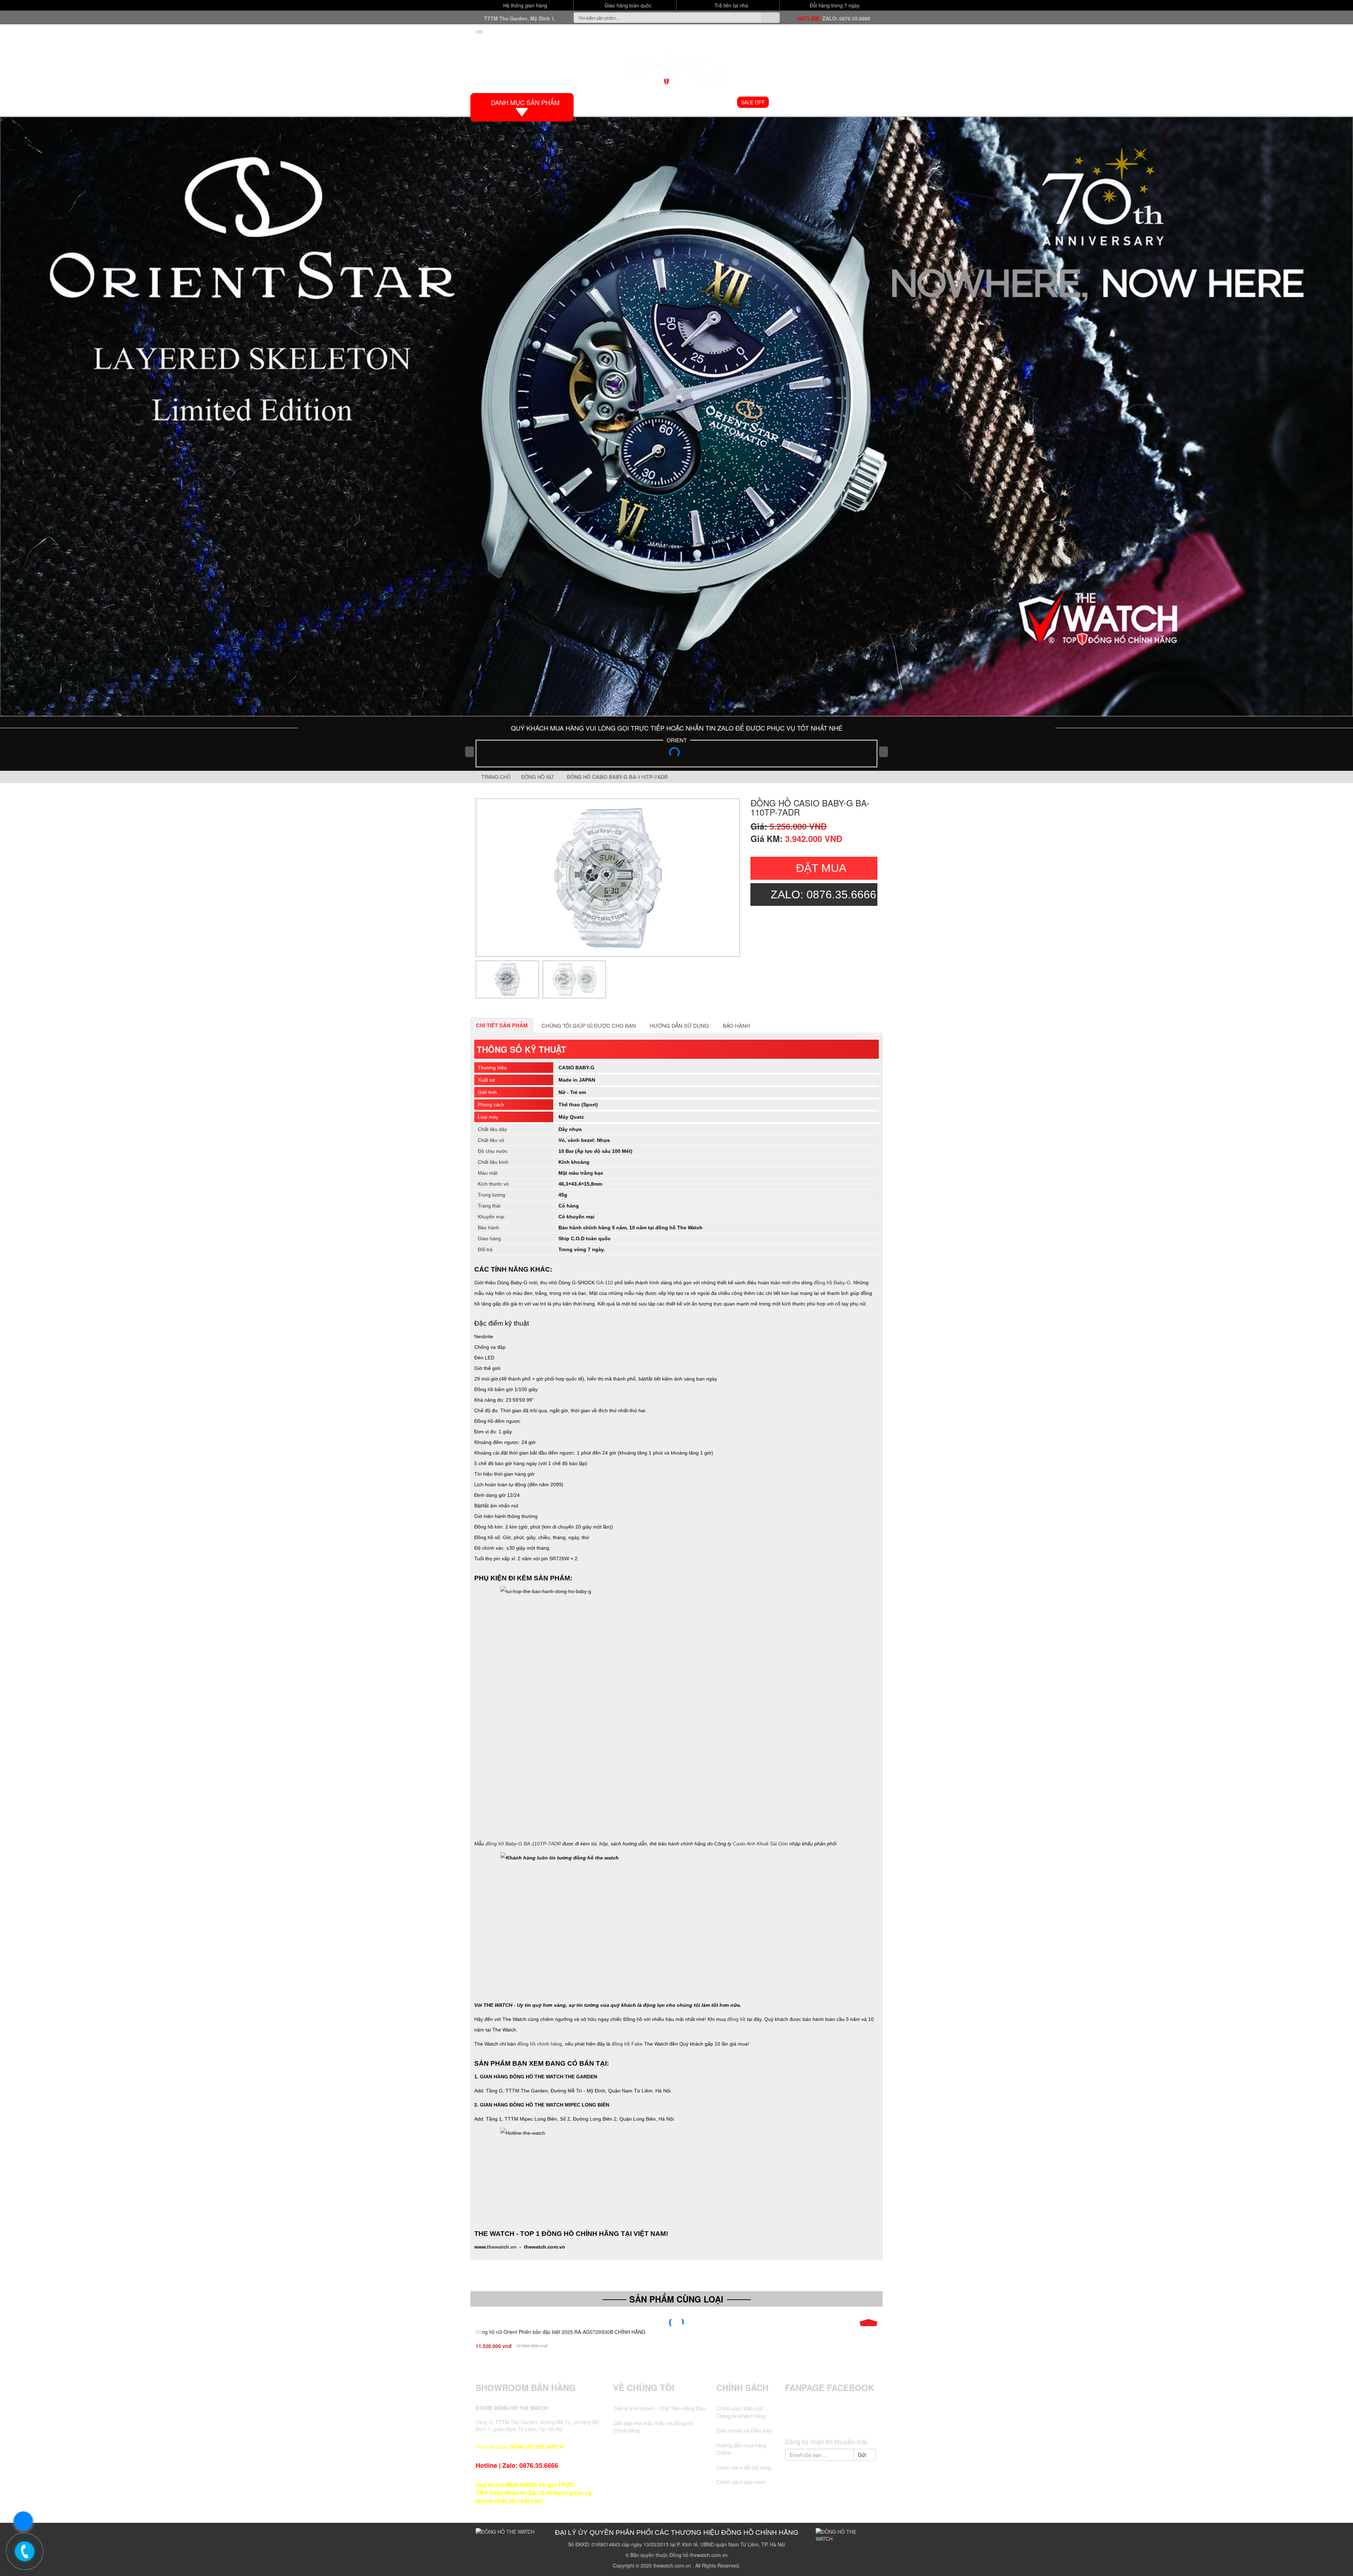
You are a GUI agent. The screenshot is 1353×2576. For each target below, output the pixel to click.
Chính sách (742, 2387)
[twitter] (818, 2421)
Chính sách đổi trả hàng (744, 2467)
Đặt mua (821, 868)
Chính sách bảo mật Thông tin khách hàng (741, 2412)
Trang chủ (495, 777)
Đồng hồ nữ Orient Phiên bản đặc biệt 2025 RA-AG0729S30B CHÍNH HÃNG (561, 2332)
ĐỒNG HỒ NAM (670, 102)
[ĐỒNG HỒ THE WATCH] (676, 66)
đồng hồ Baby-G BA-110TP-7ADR (523, 1844)
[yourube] (858, 2421)
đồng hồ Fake (627, 2044)
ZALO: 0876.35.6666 (846, 18)
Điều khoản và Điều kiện (744, 2430)
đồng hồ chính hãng (540, 2044)
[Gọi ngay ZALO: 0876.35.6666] (25, 2551)
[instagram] (845, 2421)
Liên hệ (865, 102)
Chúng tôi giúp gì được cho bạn (589, 1025)
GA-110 (605, 1283)
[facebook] (805, 2421)
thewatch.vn (502, 2247)
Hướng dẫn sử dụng (679, 1025)
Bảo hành (736, 1025)
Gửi (863, 2455)
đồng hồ (736, 2019)
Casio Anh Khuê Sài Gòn (760, 1844)
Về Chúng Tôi (644, 2387)
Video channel (795, 102)
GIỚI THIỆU (629, 102)
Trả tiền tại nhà (731, 5)
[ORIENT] (676, 755)
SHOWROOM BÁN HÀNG (526, 2387)
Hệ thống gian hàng (524, 5)
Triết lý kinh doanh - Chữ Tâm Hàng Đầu (659, 2408)
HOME (597, 102)
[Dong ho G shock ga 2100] (676, 416)
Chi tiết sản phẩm (502, 1025)
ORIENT (677, 740)
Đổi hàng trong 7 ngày (834, 5)
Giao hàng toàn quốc (627, 5)
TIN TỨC (836, 102)
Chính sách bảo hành (741, 2482)
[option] (608, 878)
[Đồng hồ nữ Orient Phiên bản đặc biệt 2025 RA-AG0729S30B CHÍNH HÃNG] (676, 2323)
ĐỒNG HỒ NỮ (715, 102)
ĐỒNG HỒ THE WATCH (537, 2447)
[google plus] (831, 2421)
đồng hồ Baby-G (832, 1283)
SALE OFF (753, 102)
